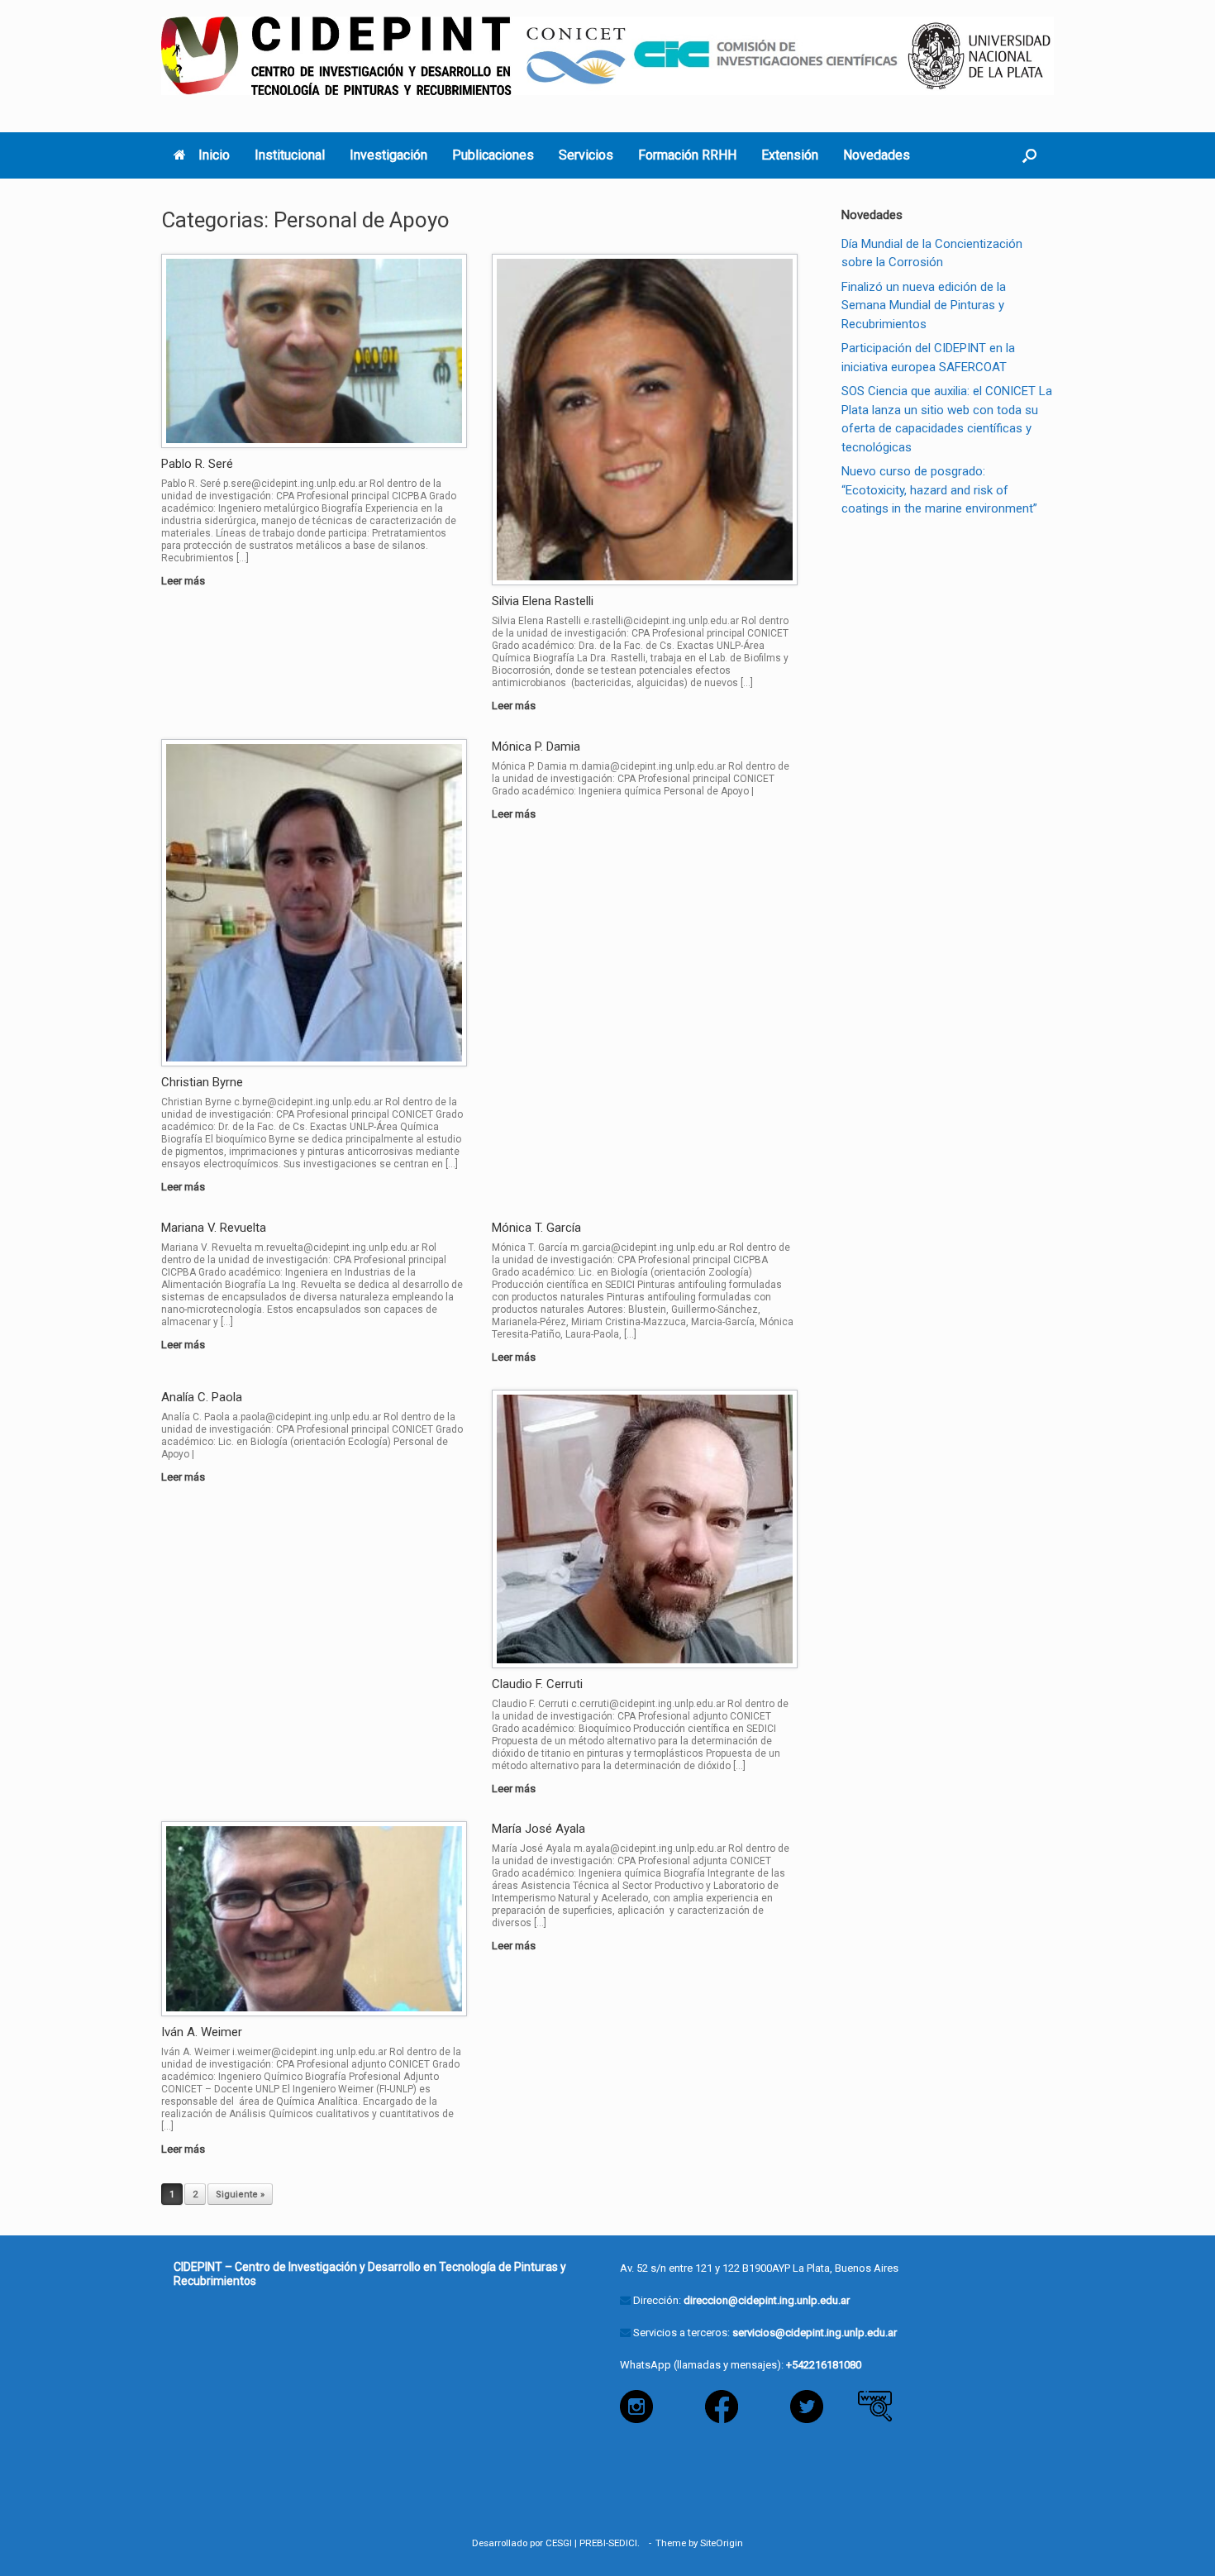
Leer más (184, 581)
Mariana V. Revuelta (214, 1228)
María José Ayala (538, 1829)
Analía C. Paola (202, 1397)
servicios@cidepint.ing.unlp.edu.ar (815, 2333)
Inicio (214, 155)
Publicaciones (493, 155)
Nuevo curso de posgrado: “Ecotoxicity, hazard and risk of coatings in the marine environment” (939, 490)
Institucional (290, 155)
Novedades (877, 155)
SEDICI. (627, 2543)
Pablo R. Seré (197, 464)
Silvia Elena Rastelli (543, 601)
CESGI (559, 2543)
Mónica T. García (536, 1228)
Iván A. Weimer (202, 2032)
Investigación (388, 155)
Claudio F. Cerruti (537, 1684)
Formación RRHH (687, 155)
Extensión (790, 155)
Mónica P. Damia (536, 747)
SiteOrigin (722, 2543)
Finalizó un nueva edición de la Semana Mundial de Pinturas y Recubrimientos (924, 305)
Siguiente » (240, 2194)
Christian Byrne (202, 1082)
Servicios (586, 155)
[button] (1029, 155)
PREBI (593, 2543)
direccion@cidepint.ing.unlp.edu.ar (767, 2300)
